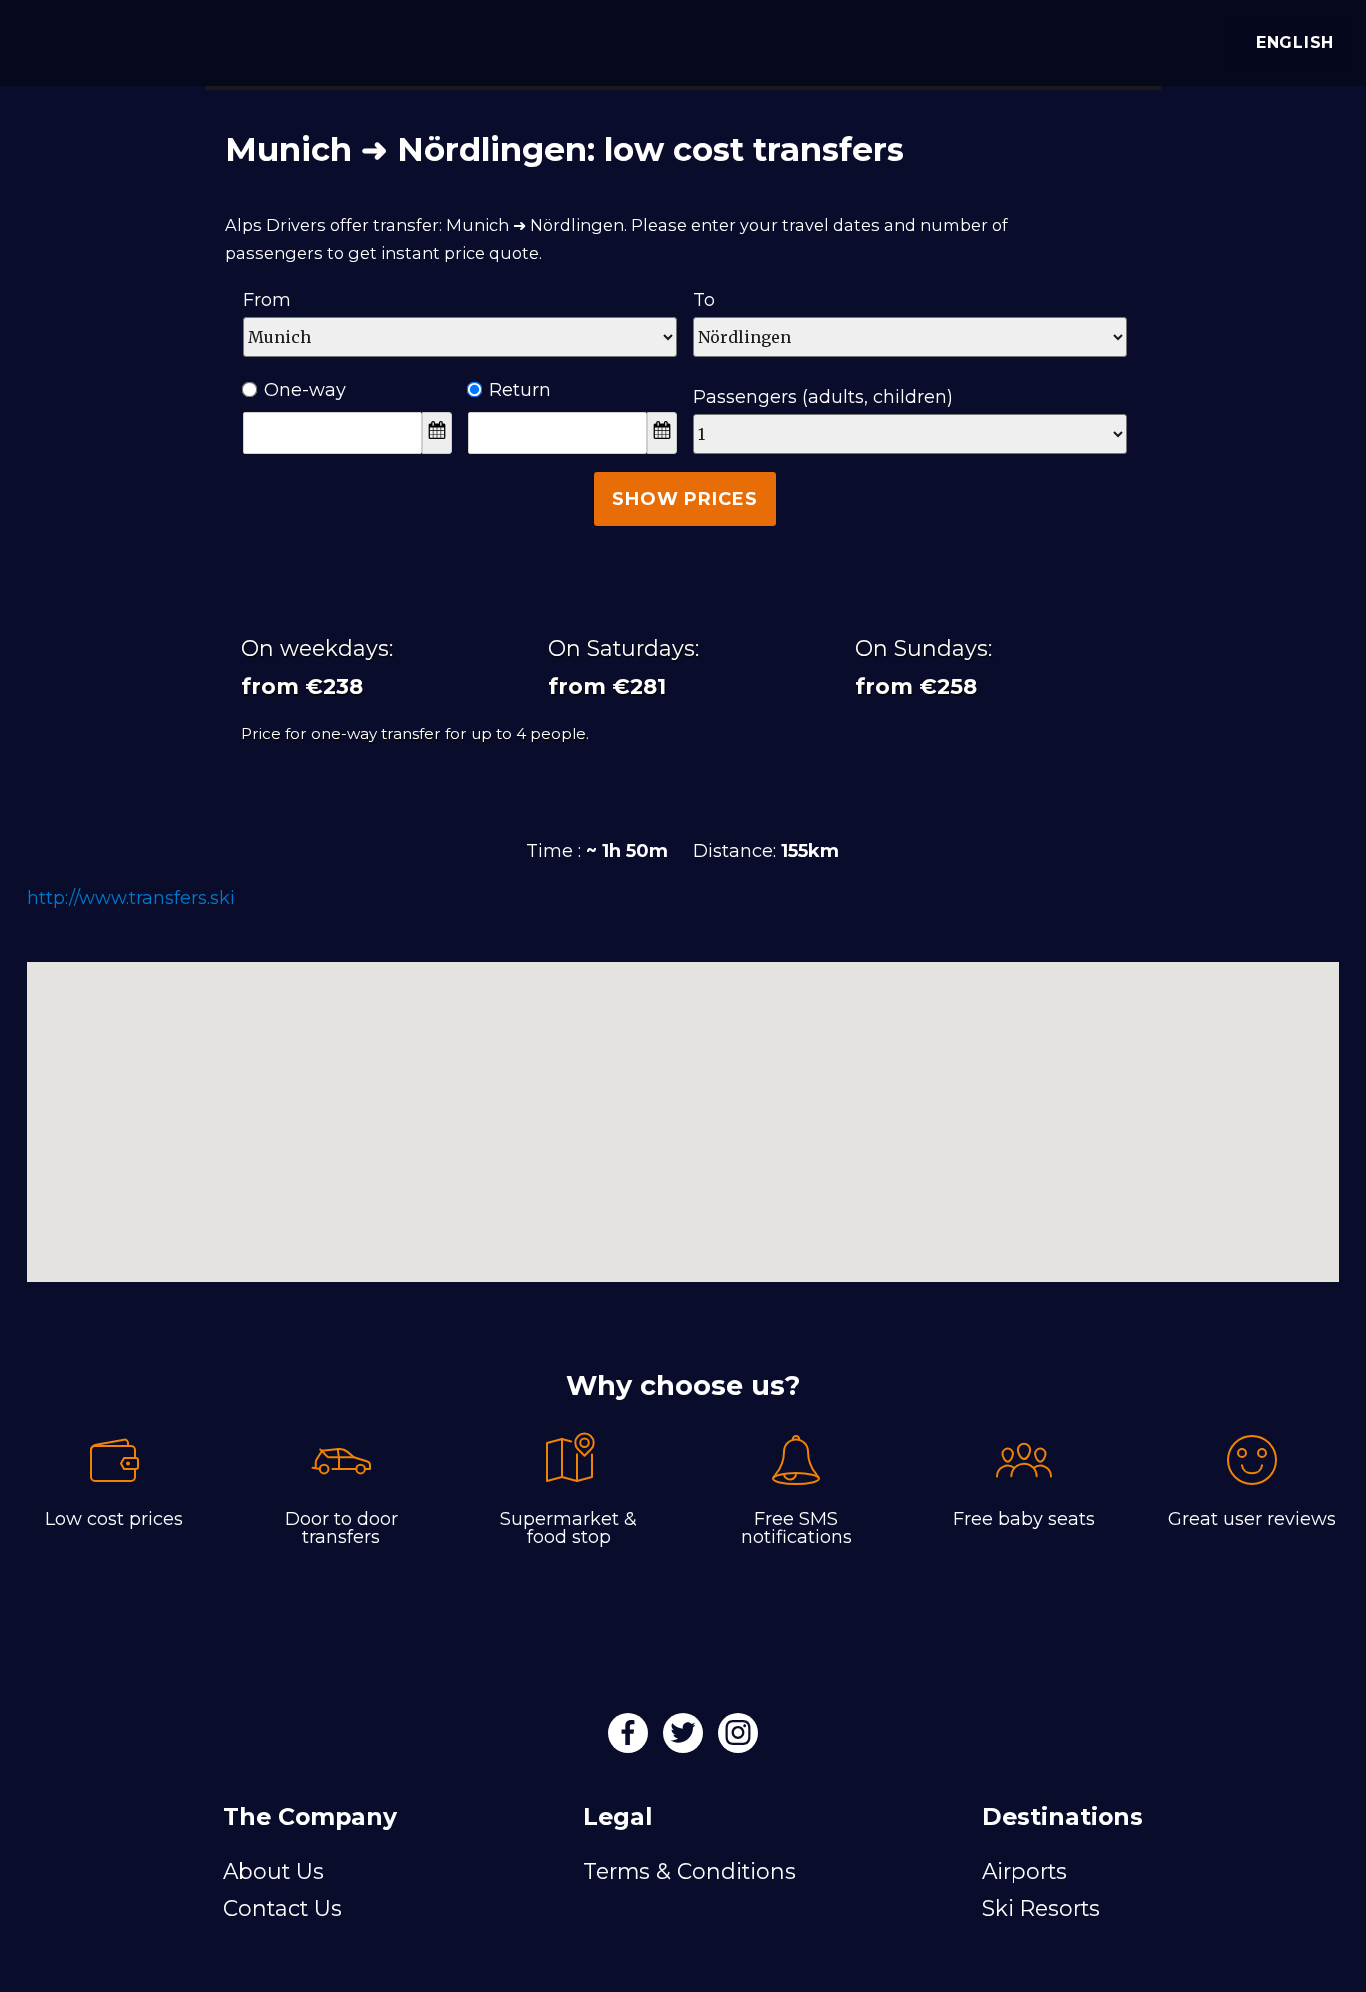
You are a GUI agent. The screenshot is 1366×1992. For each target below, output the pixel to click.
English (1295, 42)
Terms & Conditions (689, 1871)
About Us (273, 1871)
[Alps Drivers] (44, 40)
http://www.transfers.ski (131, 898)
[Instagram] (738, 1739)
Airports (1024, 1871)
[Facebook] (630, 1739)
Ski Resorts (1041, 1908)
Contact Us (282, 1908)
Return (520, 390)
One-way (305, 390)
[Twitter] (685, 1739)
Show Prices (684, 499)
